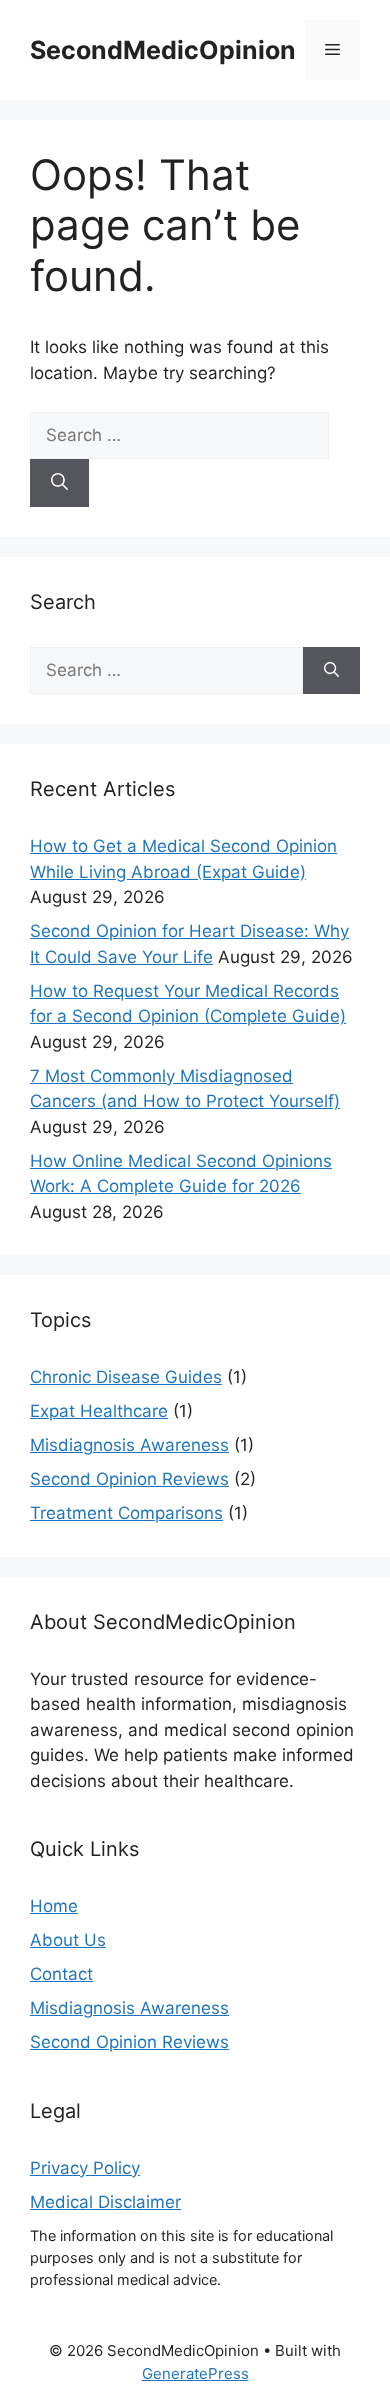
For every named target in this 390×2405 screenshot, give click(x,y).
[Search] (59, 483)
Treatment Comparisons (126, 1513)
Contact (61, 1974)
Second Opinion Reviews (129, 1479)
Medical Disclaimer (105, 2202)
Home (54, 1906)
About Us (68, 1940)
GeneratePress (195, 2373)
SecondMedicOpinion (163, 50)
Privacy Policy (85, 2168)
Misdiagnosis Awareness (129, 1445)
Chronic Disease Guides (126, 1377)
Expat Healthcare (99, 1411)
